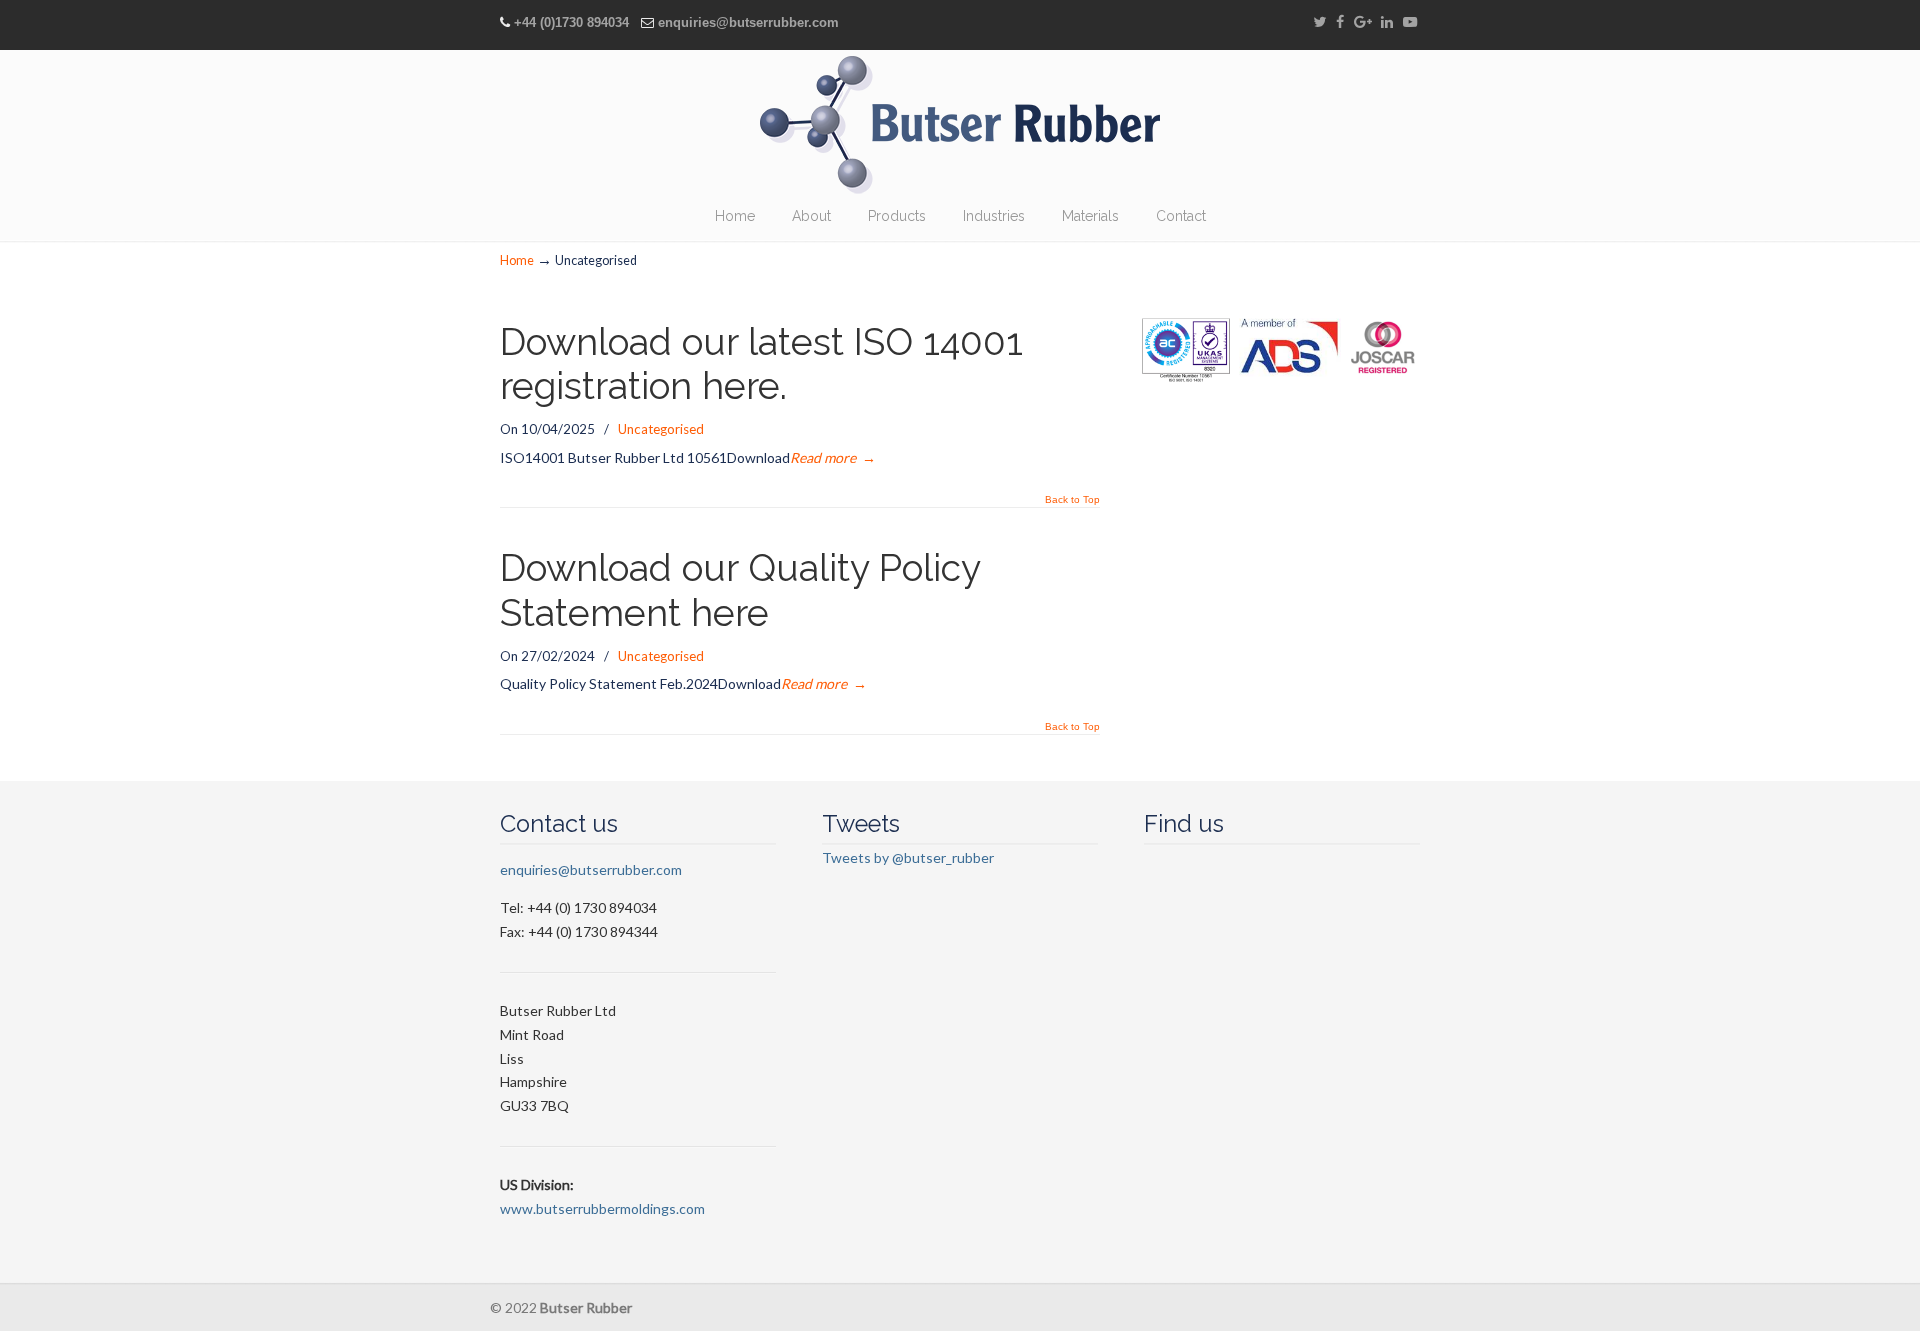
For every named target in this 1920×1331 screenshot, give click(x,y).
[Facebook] (1340, 22)
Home (517, 260)
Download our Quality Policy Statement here (740, 590)
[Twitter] (1319, 22)
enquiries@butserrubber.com (748, 22)
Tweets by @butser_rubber (908, 857)
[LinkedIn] (1388, 22)
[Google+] (1363, 22)
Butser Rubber (960, 125)
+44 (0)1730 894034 (571, 22)
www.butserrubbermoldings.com (602, 1208)
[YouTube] (1410, 22)
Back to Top (1072, 500)
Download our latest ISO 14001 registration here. (761, 364)
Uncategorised (661, 429)
